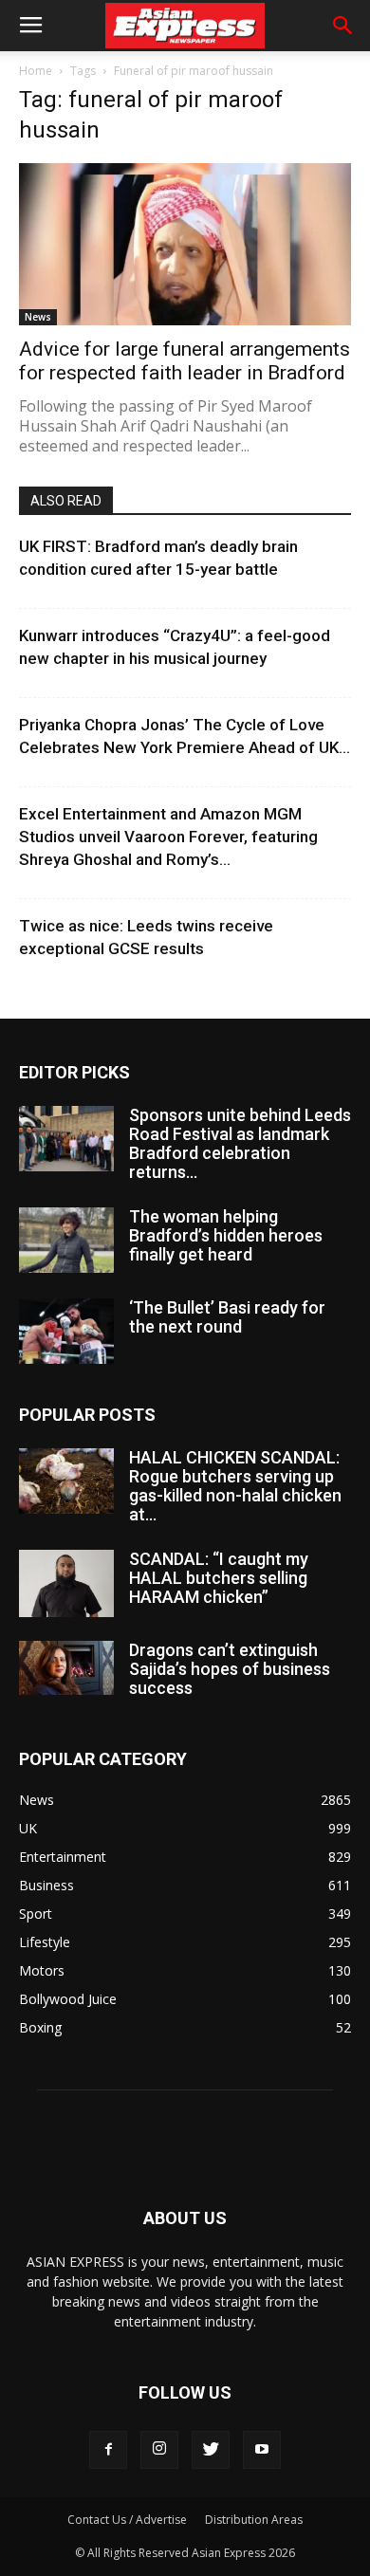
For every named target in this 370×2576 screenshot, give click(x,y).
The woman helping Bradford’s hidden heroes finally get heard (226, 1235)
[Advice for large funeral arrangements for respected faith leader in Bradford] (185, 244)
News (38, 317)
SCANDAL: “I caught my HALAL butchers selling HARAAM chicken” (219, 1578)
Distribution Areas (254, 2520)
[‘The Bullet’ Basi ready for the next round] (66, 1331)
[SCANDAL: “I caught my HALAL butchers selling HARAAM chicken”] (66, 1583)
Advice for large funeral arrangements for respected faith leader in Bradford (185, 361)
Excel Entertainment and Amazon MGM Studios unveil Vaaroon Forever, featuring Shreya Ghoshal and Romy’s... (168, 837)
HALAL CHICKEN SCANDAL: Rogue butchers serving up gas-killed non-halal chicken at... (235, 1486)
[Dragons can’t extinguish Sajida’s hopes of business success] (66, 1667)
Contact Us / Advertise (127, 2520)
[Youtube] (262, 2450)
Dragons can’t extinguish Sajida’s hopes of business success (230, 1669)
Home (36, 71)
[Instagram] (159, 2450)
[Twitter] (211, 2450)
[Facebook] (108, 2450)
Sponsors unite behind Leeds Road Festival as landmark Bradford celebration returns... (240, 1143)
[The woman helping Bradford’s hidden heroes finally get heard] (66, 1240)
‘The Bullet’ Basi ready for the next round (227, 1317)
